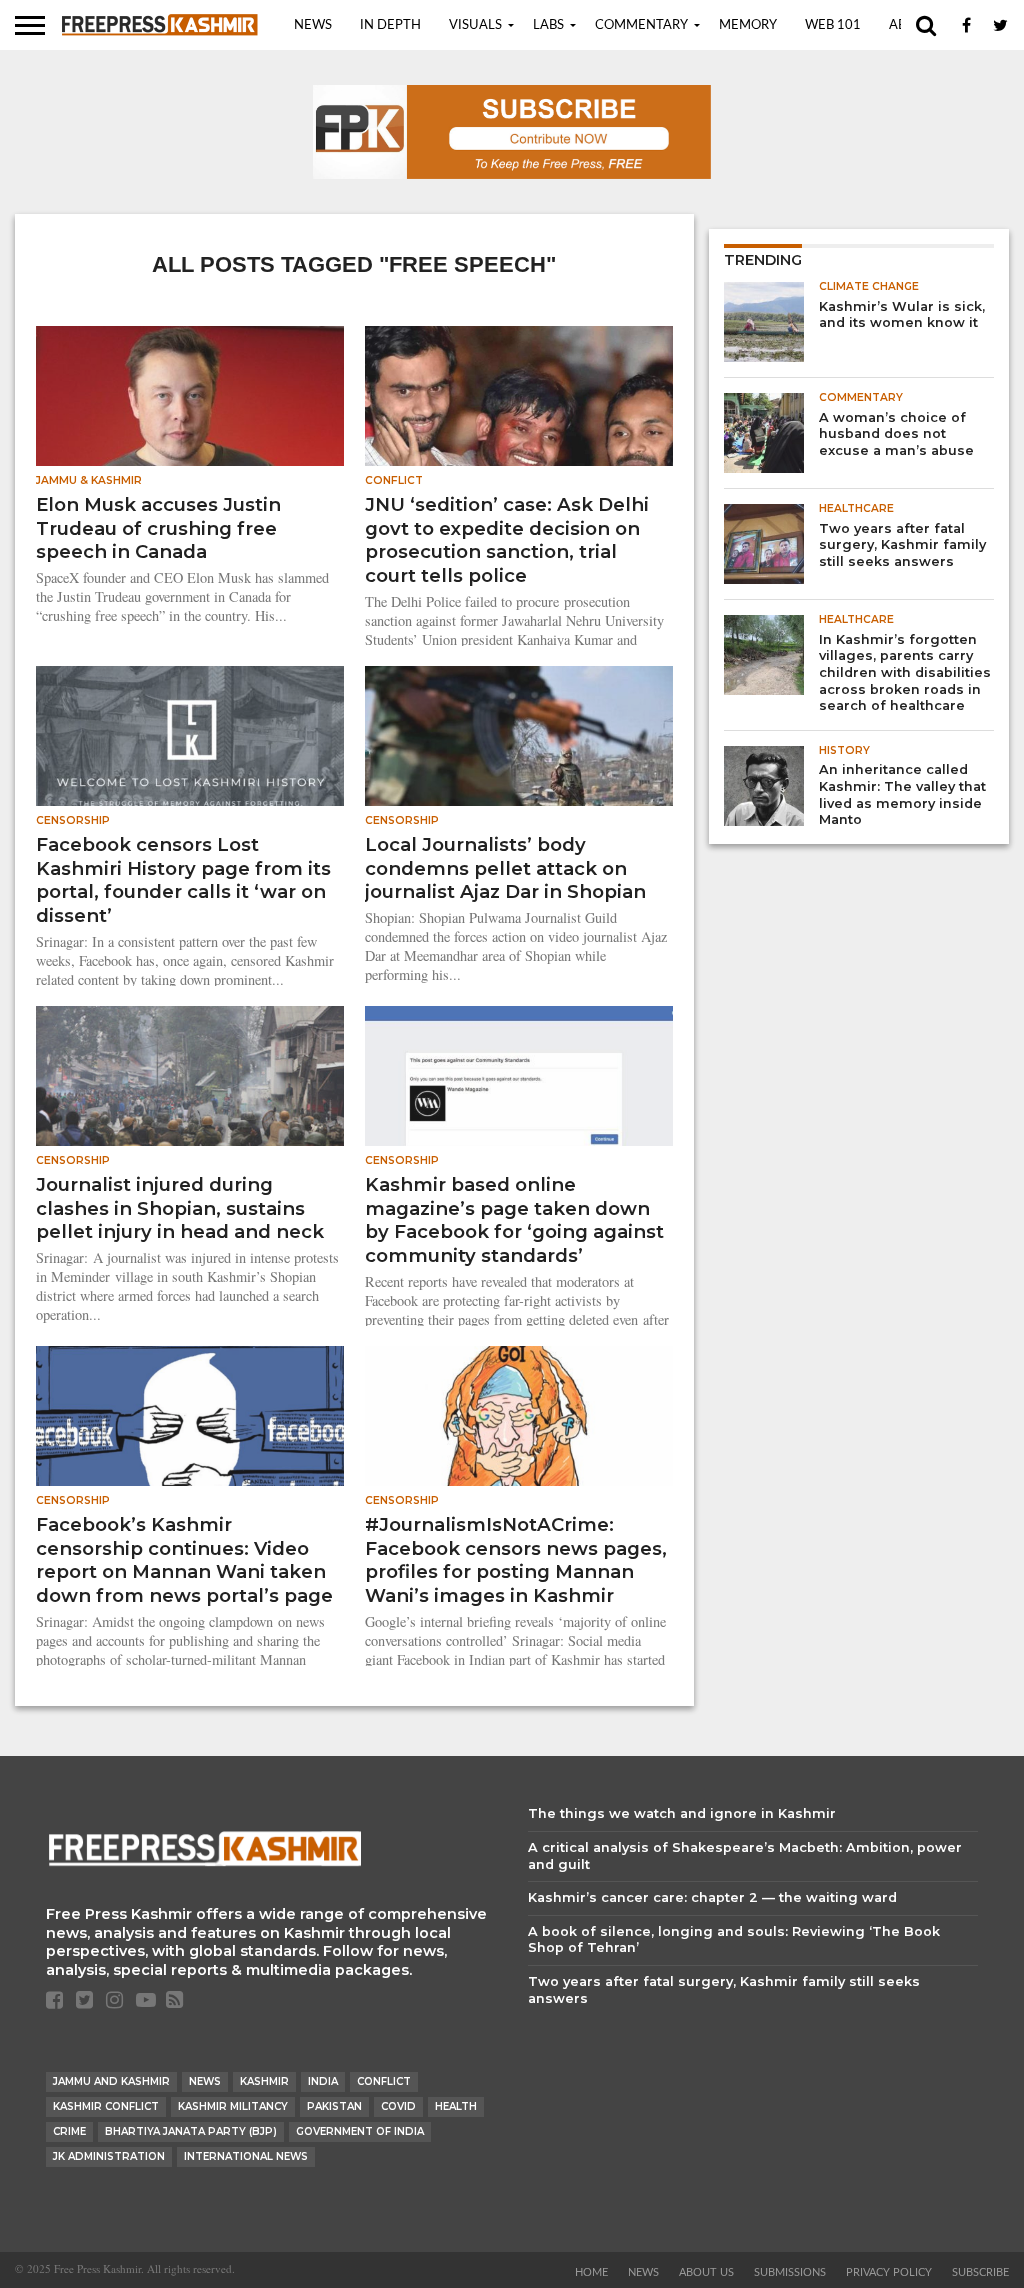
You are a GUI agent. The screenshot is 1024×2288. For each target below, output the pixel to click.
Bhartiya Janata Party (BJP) (191, 2131)
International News (246, 2156)
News (313, 25)
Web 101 (833, 25)
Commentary (641, 25)
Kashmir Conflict (106, 2106)
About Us (706, 2272)
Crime (69, 2131)
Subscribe (980, 2272)
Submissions (790, 2272)
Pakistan (334, 2106)
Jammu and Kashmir (111, 2081)
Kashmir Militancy (233, 2106)
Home (591, 2272)
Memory (748, 25)
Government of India (360, 2131)
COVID (398, 2106)
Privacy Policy (889, 2272)
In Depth (390, 25)
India (323, 2081)
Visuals (475, 25)
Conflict (384, 2081)
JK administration (109, 2156)
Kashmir (264, 2081)
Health (456, 2106)
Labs (548, 25)
